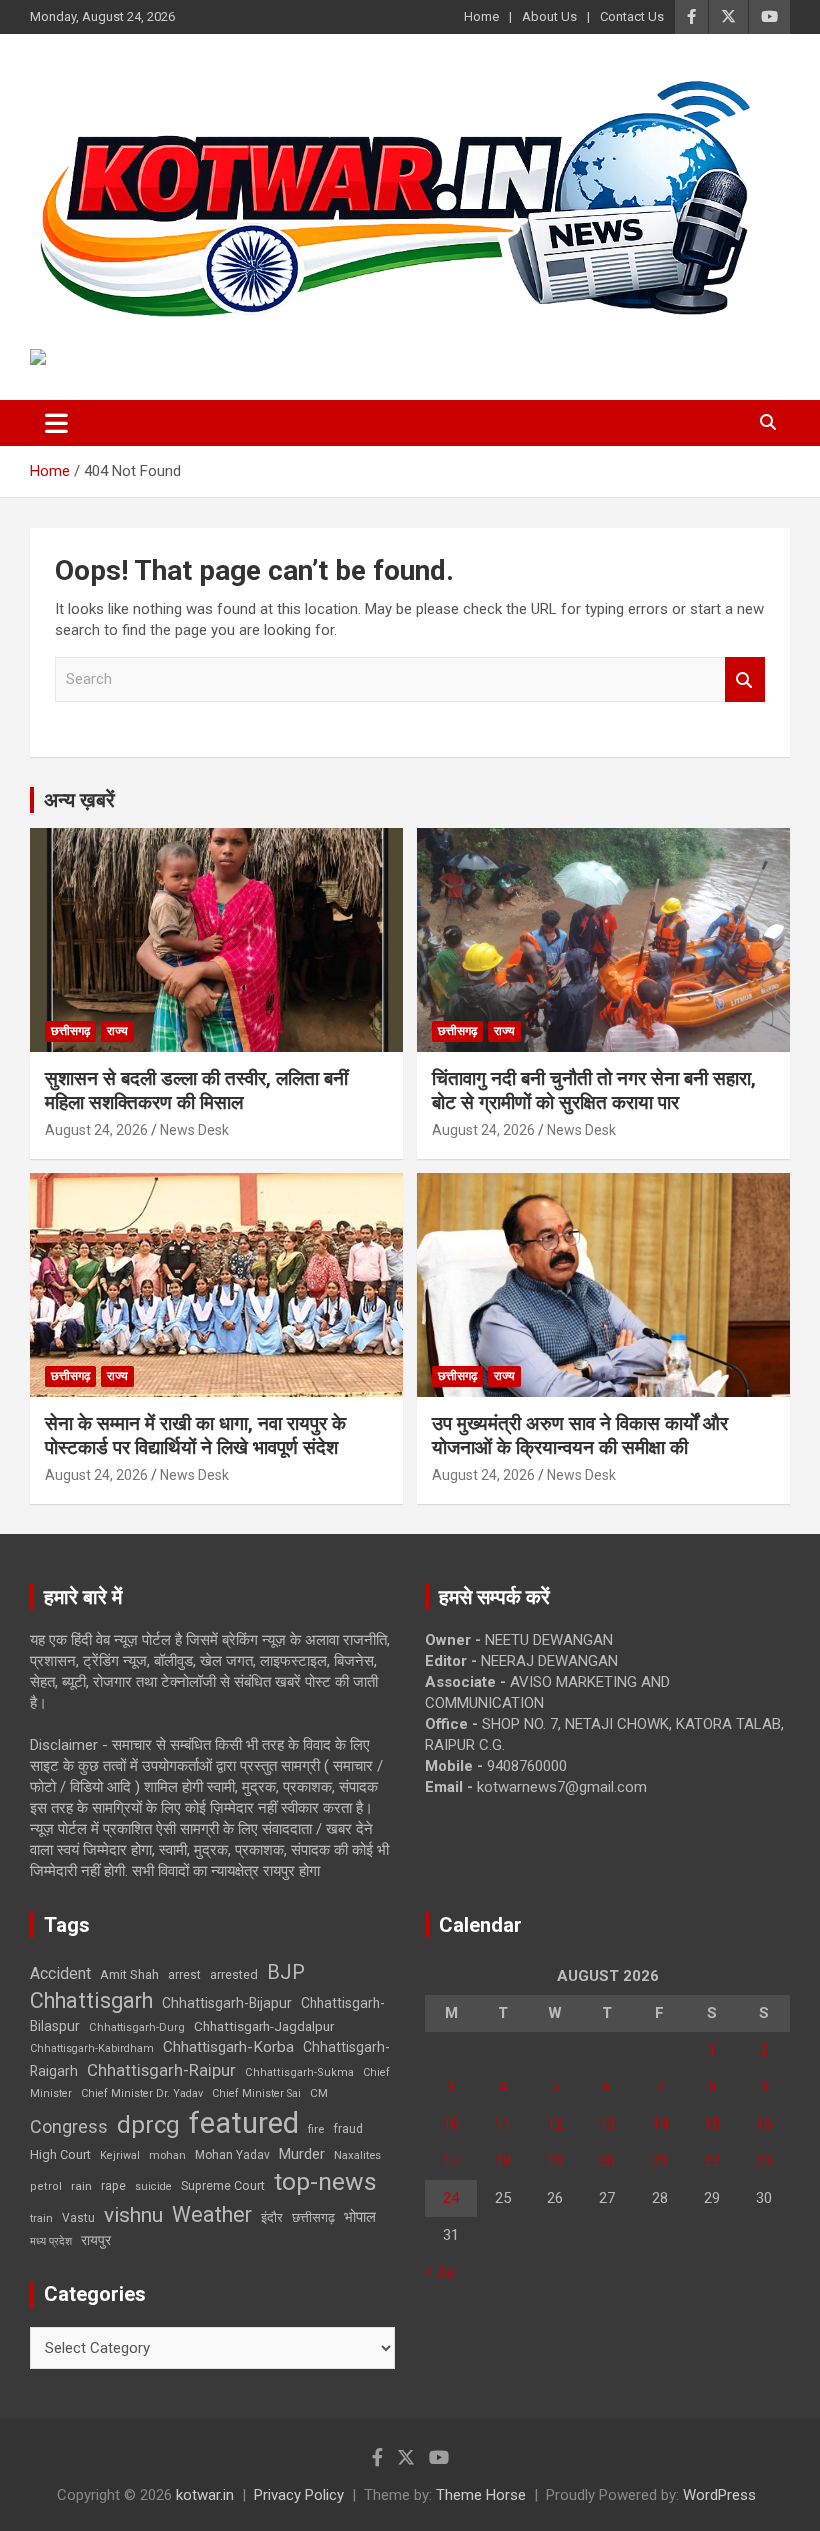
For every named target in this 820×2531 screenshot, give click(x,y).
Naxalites (357, 2155)
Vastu (78, 2218)
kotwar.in (205, 2495)
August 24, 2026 (96, 1130)
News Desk (194, 1130)
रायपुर (96, 2240)
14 (660, 2124)
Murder (302, 2154)
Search (745, 679)
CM (319, 2093)
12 (555, 2124)
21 (660, 2161)
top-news (325, 2181)
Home (481, 16)
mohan (167, 2155)
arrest (184, 1975)
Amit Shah (129, 1974)
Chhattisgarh (91, 2000)
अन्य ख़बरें (79, 800)
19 (555, 2161)
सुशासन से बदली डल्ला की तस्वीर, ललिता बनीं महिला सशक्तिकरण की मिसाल (196, 1091)
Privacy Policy (299, 2495)
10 (451, 2124)
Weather (212, 2214)
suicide (153, 2186)
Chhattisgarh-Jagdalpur (264, 2026)
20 (607, 2161)
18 (503, 2161)
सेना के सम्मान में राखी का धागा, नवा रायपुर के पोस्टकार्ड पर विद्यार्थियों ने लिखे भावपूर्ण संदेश (195, 1436)
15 (712, 2124)
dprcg (148, 2125)
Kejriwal (120, 2155)
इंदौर (272, 2217)
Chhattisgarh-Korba (228, 2047)
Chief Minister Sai (256, 2093)
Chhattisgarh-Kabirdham (92, 2048)
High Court (60, 2154)
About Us (549, 16)
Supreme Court (223, 2185)
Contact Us (632, 16)
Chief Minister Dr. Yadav (142, 2093)
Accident (60, 1973)
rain (81, 2186)
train (41, 2218)
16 (764, 2124)
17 (451, 2161)
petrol (46, 2186)
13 (607, 2124)
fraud (348, 2129)
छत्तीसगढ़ (313, 2217)
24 (451, 2198)
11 (503, 2124)
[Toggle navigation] (56, 423)
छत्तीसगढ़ (70, 1031)
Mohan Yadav (232, 2155)
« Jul (440, 2272)
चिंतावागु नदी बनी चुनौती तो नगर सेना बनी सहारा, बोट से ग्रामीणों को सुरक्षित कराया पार (594, 1091)
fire (316, 2129)
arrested (234, 1974)
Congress (69, 2126)
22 (712, 2161)
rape (113, 2185)
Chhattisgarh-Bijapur (227, 2003)
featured (244, 2123)
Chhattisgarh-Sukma (299, 2072)
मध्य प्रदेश (51, 2241)
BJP (286, 1972)
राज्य (117, 1031)
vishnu (133, 2215)
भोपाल (360, 2217)
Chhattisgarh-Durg (137, 2027)
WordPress (719, 2495)
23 (764, 2161)
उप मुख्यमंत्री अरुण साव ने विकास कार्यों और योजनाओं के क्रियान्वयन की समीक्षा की (580, 1436)
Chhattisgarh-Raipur (161, 2070)
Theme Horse (481, 2495)
